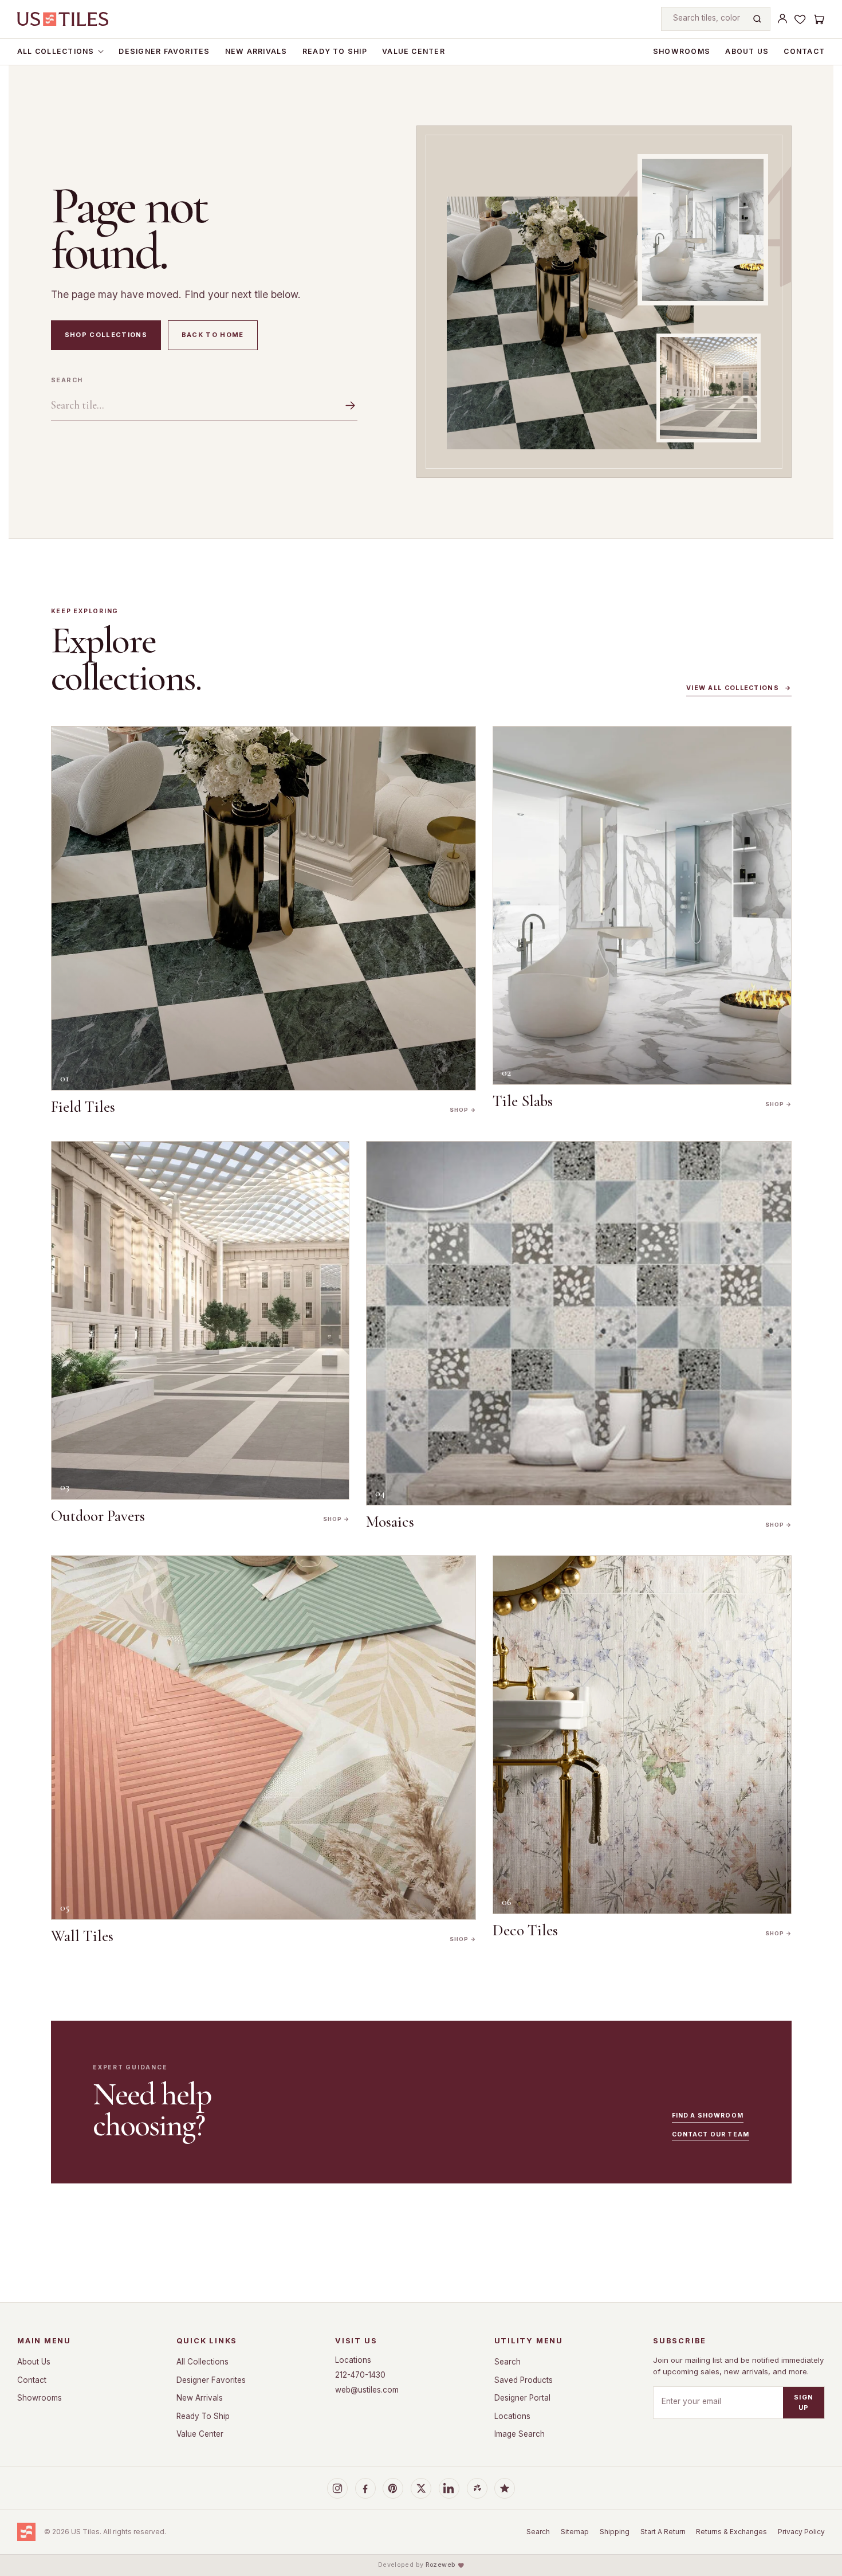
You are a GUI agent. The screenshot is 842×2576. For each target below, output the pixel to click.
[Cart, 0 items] (819, 19)
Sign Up (804, 2402)
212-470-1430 (360, 2375)
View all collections (739, 688)
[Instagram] (337, 2488)
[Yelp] (477, 2488)
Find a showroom (708, 2116)
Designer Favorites (164, 51)
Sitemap (575, 2532)
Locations (353, 2360)
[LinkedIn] (449, 2488)
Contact (804, 51)
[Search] (757, 19)
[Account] (782, 19)
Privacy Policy (801, 2532)
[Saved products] (800, 19)
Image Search (520, 2434)
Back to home (213, 335)
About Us (747, 51)
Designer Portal (522, 2398)
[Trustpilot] (505, 2488)
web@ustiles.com (367, 2390)
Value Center (414, 51)
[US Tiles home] (63, 19)
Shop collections (106, 335)
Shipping (615, 2532)
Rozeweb (440, 2565)
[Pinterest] (393, 2488)
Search (67, 380)
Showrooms (682, 51)
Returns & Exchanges (731, 2532)
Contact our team (711, 2134)
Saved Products (524, 2380)
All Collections (56, 51)
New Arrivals (256, 51)
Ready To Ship (335, 51)
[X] (421, 2488)
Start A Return (663, 2532)
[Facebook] (365, 2488)
